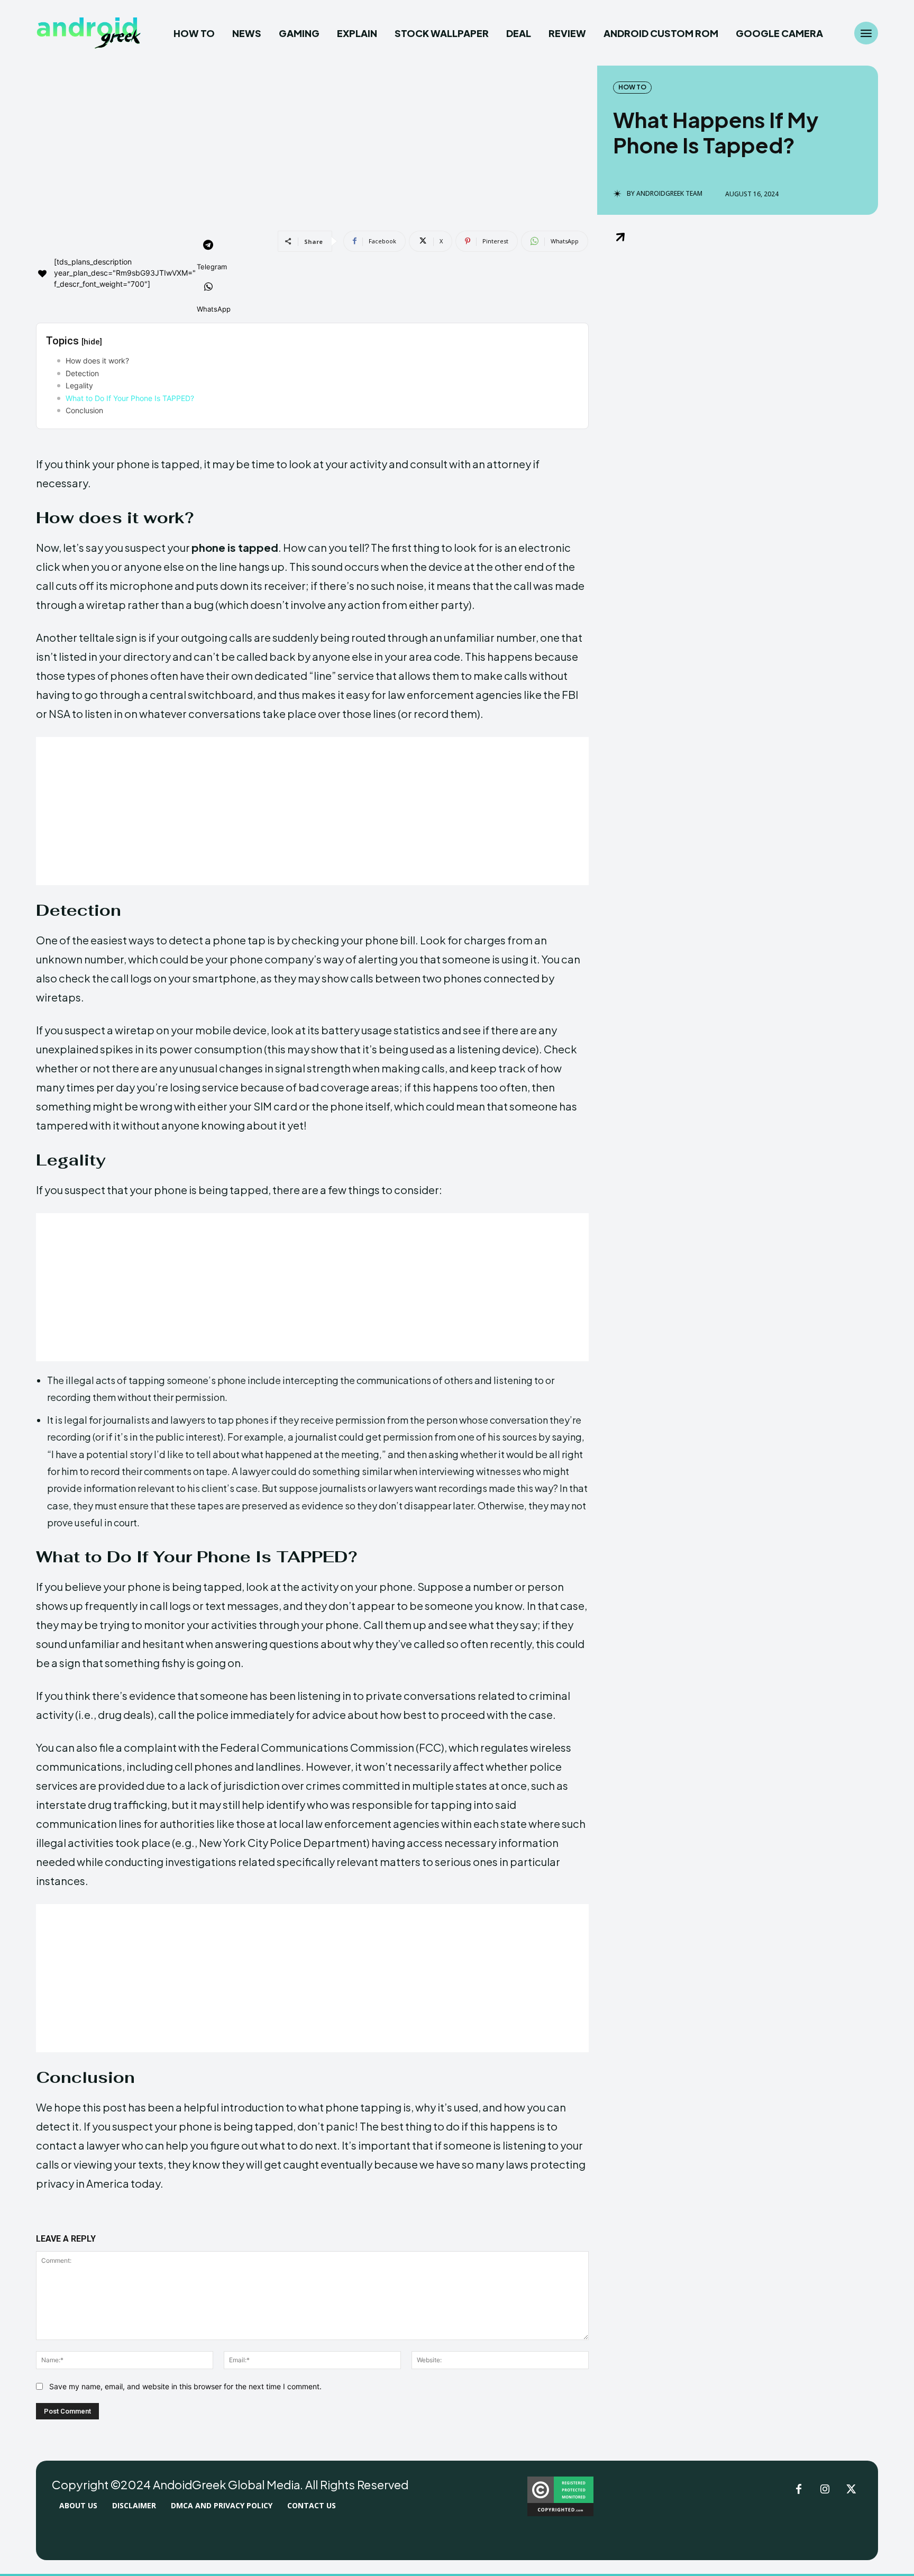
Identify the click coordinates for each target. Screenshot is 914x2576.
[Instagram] (825, 2490)
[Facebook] (799, 2490)
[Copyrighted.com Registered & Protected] (560, 2513)
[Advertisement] (312, 811)
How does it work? (97, 361)
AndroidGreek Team (669, 194)
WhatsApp (214, 309)
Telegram (212, 267)
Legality (79, 385)
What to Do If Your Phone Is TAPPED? (130, 398)
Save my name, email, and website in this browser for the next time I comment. (185, 2386)
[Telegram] (208, 246)
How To (632, 87)
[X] (852, 2490)
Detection (82, 373)
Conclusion (84, 410)
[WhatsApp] (208, 288)
